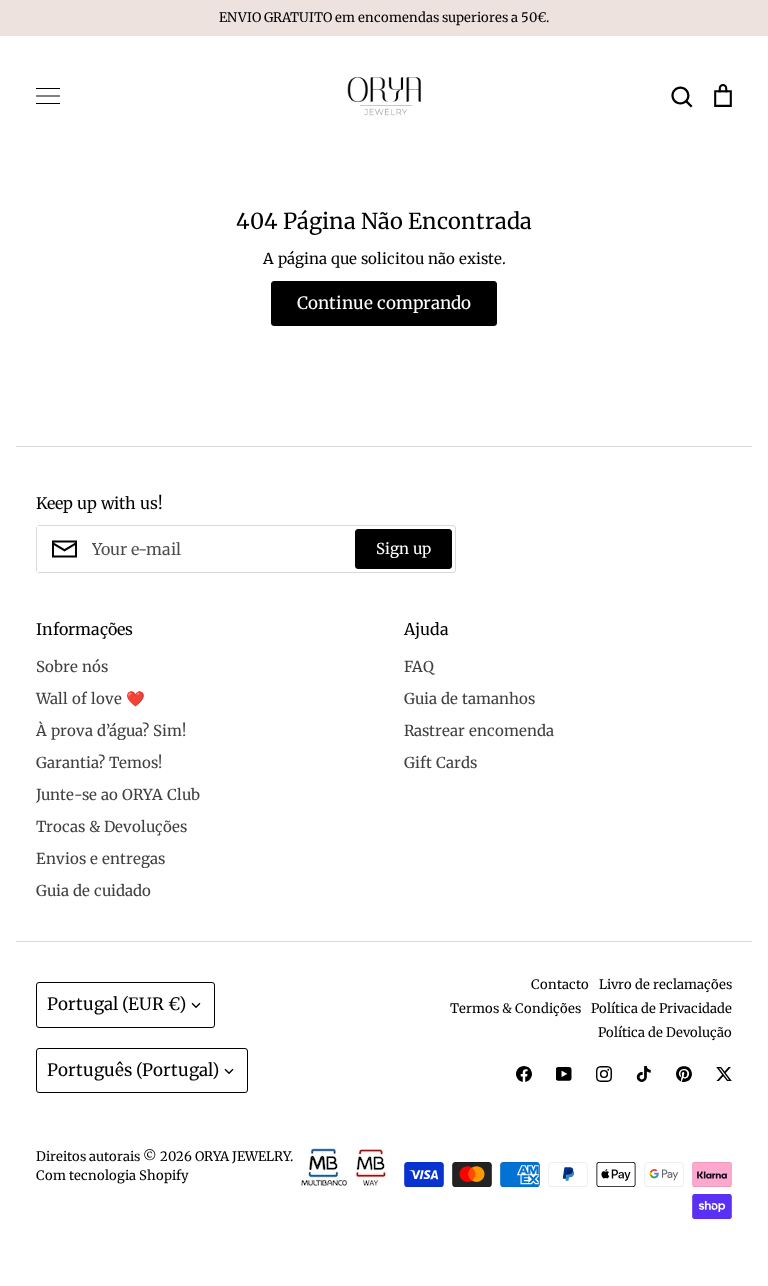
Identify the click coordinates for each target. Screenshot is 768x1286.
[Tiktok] (644, 1074)
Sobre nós (72, 666)
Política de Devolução (665, 1032)
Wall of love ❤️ (90, 698)
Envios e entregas (100, 858)
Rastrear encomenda (479, 730)
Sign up (403, 548)
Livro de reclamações (665, 984)
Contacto (560, 984)
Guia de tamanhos (469, 698)
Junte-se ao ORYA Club (118, 794)
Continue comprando (384, 303)
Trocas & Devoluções (111, 826)
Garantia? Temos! (99, 762)
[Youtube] (564, 1074)
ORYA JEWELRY (242, 1156)
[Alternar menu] (48, 96)
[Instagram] (604, 1074)
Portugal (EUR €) (116, 1004)
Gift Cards (440, 762)
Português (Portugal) (133, 1070)
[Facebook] (524, 1074)
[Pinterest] (684, 1074)
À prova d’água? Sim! (111, 730)
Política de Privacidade (661, 1008)
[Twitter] (724, 1074)
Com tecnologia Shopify (112, 1175)
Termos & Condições (515, 1008)
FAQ (419, 666)
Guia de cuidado (93, 890)
